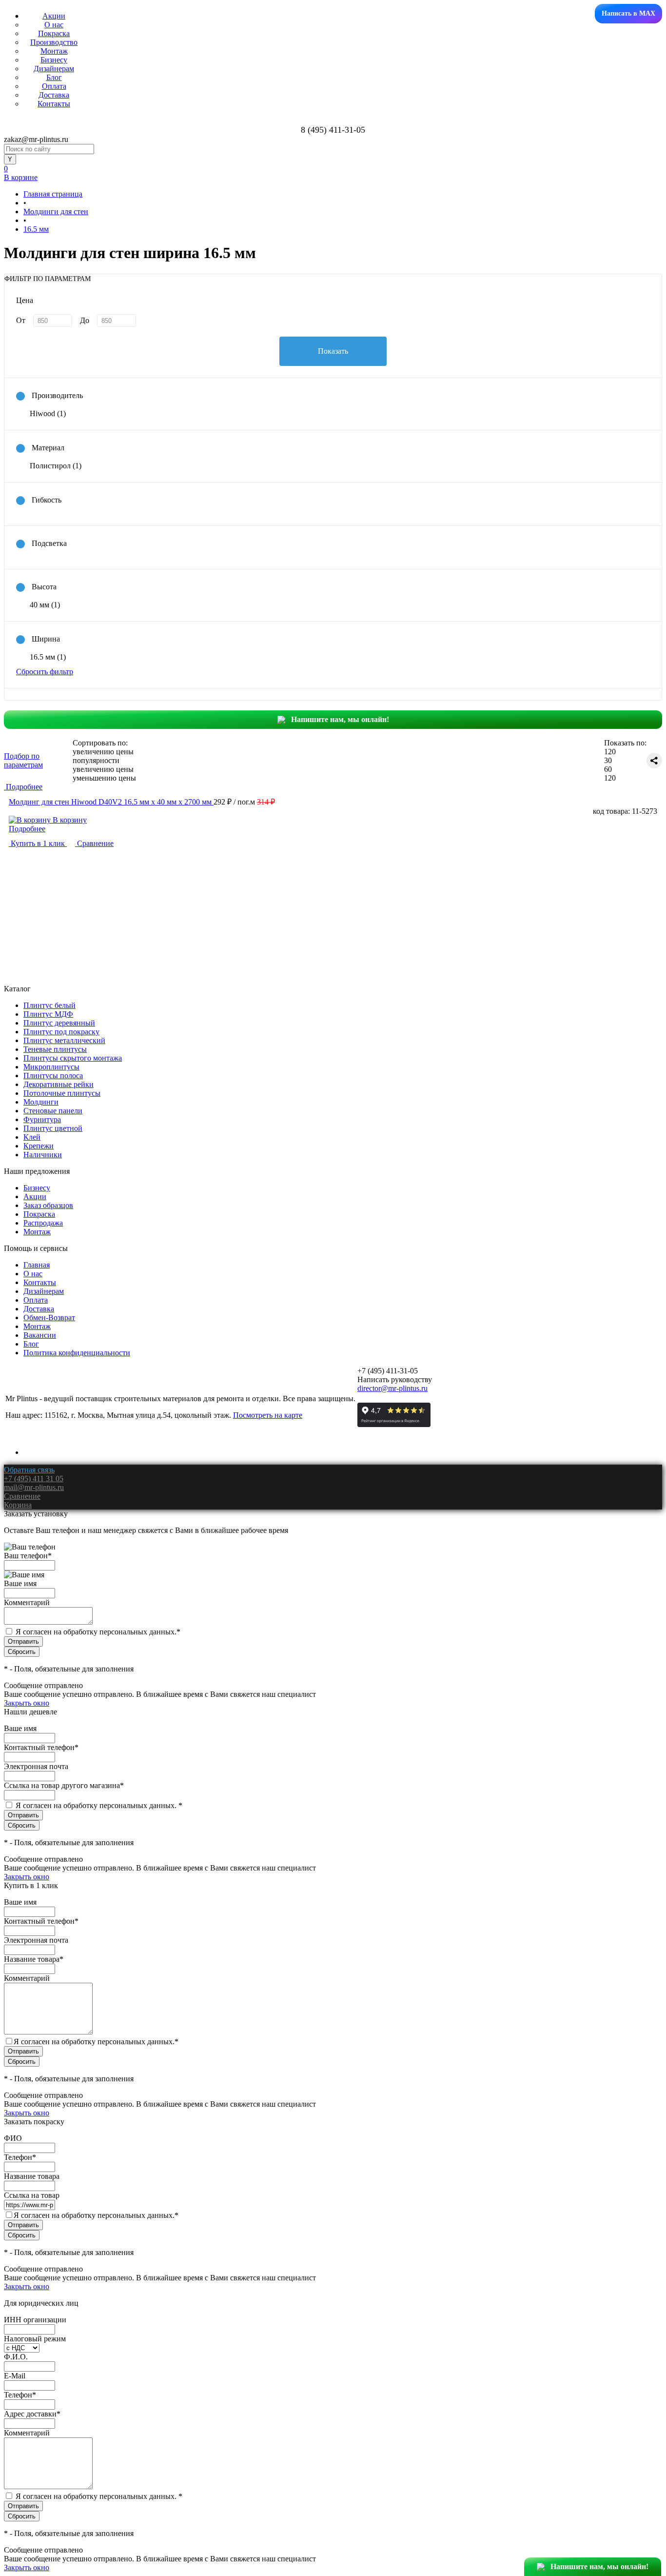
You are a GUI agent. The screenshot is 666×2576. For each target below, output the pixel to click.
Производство (54, 42)
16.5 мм (48, 657)
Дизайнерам (54, 69)
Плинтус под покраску (61, 1032)
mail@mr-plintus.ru (34, 1487)
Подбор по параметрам (23, 760)
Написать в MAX (628, 13)
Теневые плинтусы (55, 1049)
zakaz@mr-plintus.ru (36, 139)
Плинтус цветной (53, 1128)
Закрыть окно (27, 1703)
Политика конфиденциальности (77, 1353)
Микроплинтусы (51, 1067)
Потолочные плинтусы (62, 1093)
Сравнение (94, 843)
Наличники (43, 1155)
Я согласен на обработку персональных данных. (98, 1632)
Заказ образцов (48, 1205)
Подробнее (27, 829)
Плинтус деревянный (59, 1023)
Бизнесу (54, 60)
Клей (32, 1137)
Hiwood (48, 413)
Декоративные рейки (59, 1084)
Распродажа (43, 1223)
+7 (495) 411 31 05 (34, 1479)
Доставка (54, 95)
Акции (54, 16)
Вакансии (40, 1335)
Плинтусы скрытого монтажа (73, 1058)
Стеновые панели (53, 1111)
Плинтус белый (49, 1005)
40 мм (45, 605)
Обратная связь (29, 1470)
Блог (54, 77)
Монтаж (54, 51)
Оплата (54, 86)
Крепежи (39, 1146)
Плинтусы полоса (53, 1076)
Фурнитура (42, 1119)
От (21, 320)
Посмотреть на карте (268, 1415)
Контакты (54, 104)
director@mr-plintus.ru (392, 1388)
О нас (54, 25)
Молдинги (41, 1102)
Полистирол (56, 466)
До (85, 320)
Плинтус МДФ (48, 1014)
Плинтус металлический (64, 1040)
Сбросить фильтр (45, 672)
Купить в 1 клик (38, 843)
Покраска (54, 33)
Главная (37, 1265)
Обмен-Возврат (49, 1318)
